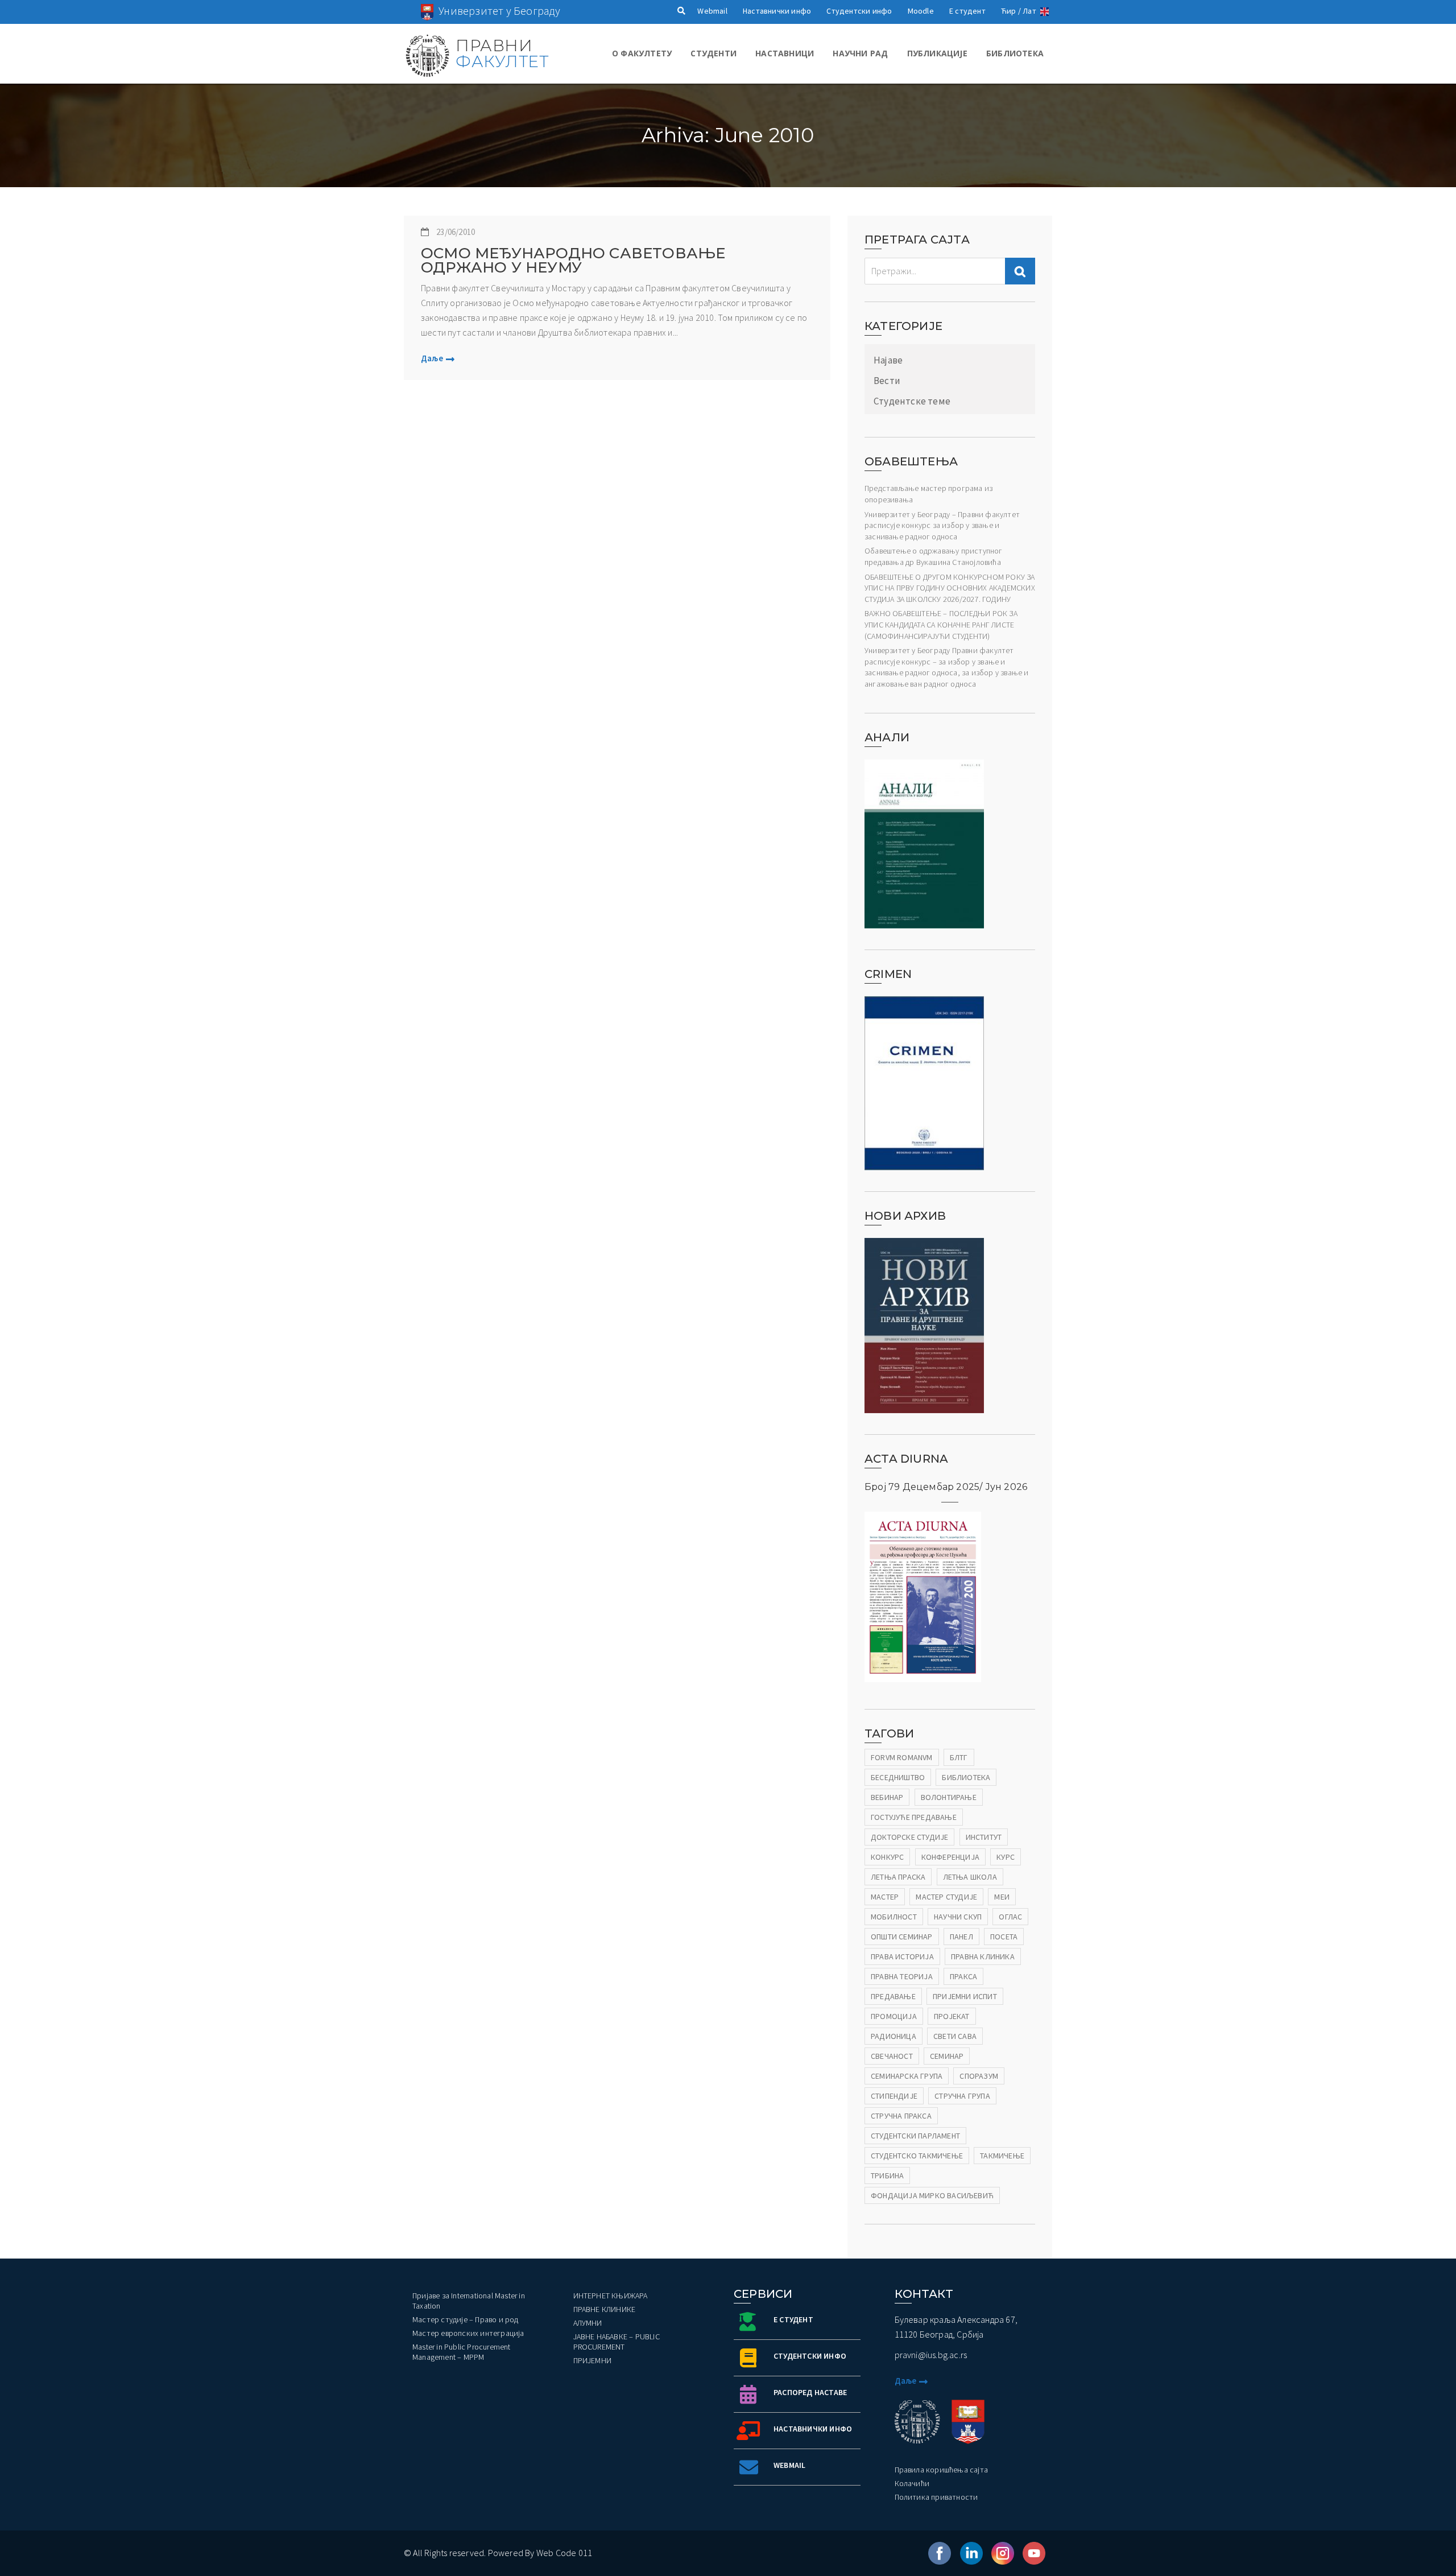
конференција (950, 1857)
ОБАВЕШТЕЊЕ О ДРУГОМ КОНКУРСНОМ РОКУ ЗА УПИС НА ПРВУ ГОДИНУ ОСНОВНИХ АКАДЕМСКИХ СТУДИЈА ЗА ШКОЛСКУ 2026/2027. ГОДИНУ (950, 588)
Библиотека (1015, 53)
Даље (432, 358)
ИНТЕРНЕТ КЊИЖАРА (611, 2296)
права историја (902, 1956)
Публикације (937, 53)
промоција (894, 2016)
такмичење (1002, 2156)
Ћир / (1011, 11)
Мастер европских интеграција (468, 2333)
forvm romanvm (902, 1757)
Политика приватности (936, 2497)
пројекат (952, 2016)
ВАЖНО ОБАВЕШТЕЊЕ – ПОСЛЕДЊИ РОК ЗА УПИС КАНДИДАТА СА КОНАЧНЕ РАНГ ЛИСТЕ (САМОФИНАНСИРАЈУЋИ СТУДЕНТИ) (941, 624)
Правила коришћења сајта (942, 2470)
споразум (979, 2076)
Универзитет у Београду (499, 11)
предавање (893, 1996)
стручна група (962, 2096)
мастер (885, 1897)
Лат (1029, 11)
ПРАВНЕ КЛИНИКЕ (605, 2309)
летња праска (898, 1877)
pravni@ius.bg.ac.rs (931, 2355)
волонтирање (949, 1797)
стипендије (894, 2096)
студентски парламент (915, 2136)
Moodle (921, 11)
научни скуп (958, 1917)
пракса (963, 1976)
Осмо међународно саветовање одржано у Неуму (573, 261)
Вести (887, 381)
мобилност (894, 1917)
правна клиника (983, 1956)
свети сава (955, 2036)
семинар (947, 2056)
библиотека (966, 1777)
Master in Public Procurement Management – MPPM (462, 2352)
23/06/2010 (456, 232)
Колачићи (912, 2483)
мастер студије (946, 1897)
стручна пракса (901, 2116)
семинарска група (907, 2076)
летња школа (970, 1877)
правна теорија (902, 1976)
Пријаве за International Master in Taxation (469, 2301)
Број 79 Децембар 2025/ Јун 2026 (946, 1487)
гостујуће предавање (914, 1817)
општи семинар (902, 1937)
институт (984, 1837)
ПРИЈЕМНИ (593, 2360)
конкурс (887, 1857)
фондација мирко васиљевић (932, 2195)
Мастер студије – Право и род (466, 2319)
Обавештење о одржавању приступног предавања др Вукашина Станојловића (934, 556)
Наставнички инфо (777, 11)
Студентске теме (912, 401)
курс (1006, 1857)
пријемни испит (965, 1996)
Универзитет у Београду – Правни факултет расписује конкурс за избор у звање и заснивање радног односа (942, 525)
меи (1002, 1897)
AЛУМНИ (588, 2323)
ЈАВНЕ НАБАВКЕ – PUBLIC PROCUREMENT (617, 2342)
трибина (887, 2175)
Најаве (888, 360)
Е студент (967, 11)
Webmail (712, 11)
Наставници (785, 53)
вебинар (887, 1797)
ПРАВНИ (502, 53)
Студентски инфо (859, 11)
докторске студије (909, 1837)
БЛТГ (959, 1757)
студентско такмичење (917, 2156)
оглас (1010, 1917)
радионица (894, 2036)
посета (1004, 1937)
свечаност (892, 2056)
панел (961, 1937)
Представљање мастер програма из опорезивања (928, 494)
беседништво (898, 1777)
